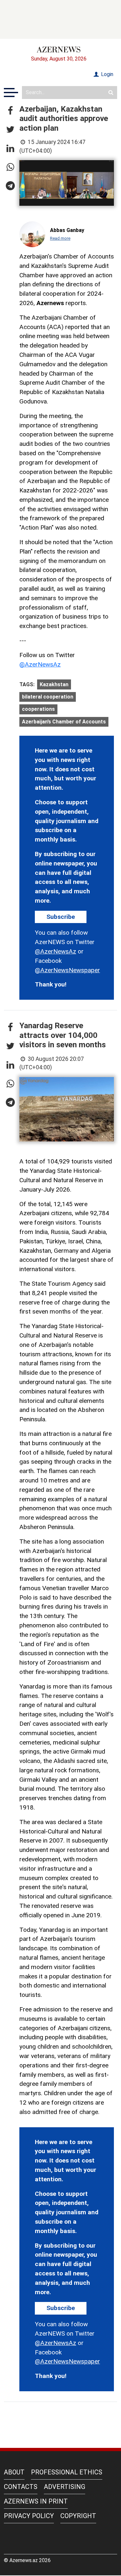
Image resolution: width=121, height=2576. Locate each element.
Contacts (21, 2487)
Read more (60, 238)
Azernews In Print (36, 2501)
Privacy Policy (29, 2516)
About (14, 2472)
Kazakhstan (54, 684)
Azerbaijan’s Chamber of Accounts (64, 722)
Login (106, 74)
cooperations (38, 709)
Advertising (65, 2487)
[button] (10, 111)
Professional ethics (67, 2472)
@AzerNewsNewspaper (67, 970)
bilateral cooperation (48, 697)
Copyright (78, 2516)
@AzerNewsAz (40, 664)
